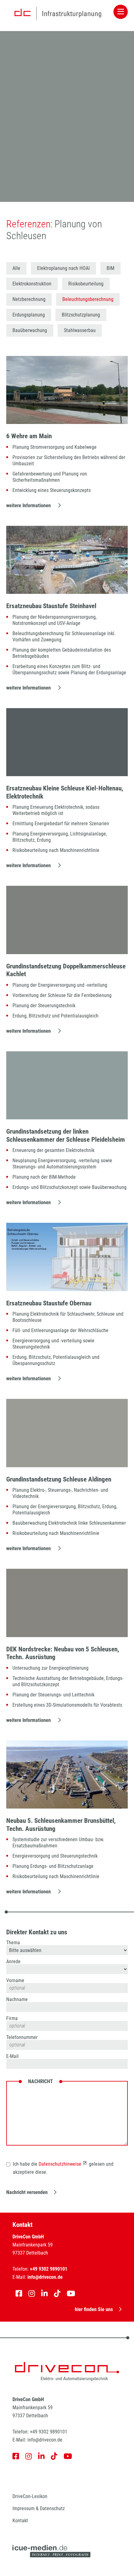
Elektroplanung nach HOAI (63, 268)
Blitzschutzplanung (81, 315)
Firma (12, 2018)
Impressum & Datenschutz (39, 2508)
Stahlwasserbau (80, 330)
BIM (110, 268)
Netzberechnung (29, 299)
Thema (13, 1943)
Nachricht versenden (27, 2192)
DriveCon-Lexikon (30, 2496)
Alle (16, 268)
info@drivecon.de (45, 2440)
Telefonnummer (22, 2037)
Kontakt (20, 2521)
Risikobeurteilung (86, 284)
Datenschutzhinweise (60, 2164)
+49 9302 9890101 (49, 2432)
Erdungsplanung (29, 315)
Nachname (17, 2000)
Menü (121, 12)
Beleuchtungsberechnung (88, 299)
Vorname (15, 1981)
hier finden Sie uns (94, 2309)
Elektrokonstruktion (32, 284)
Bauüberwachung (30, 330)
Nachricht (41, 2082)
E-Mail (12, 2056)
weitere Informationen (29, 505)
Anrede (13, 1962)
